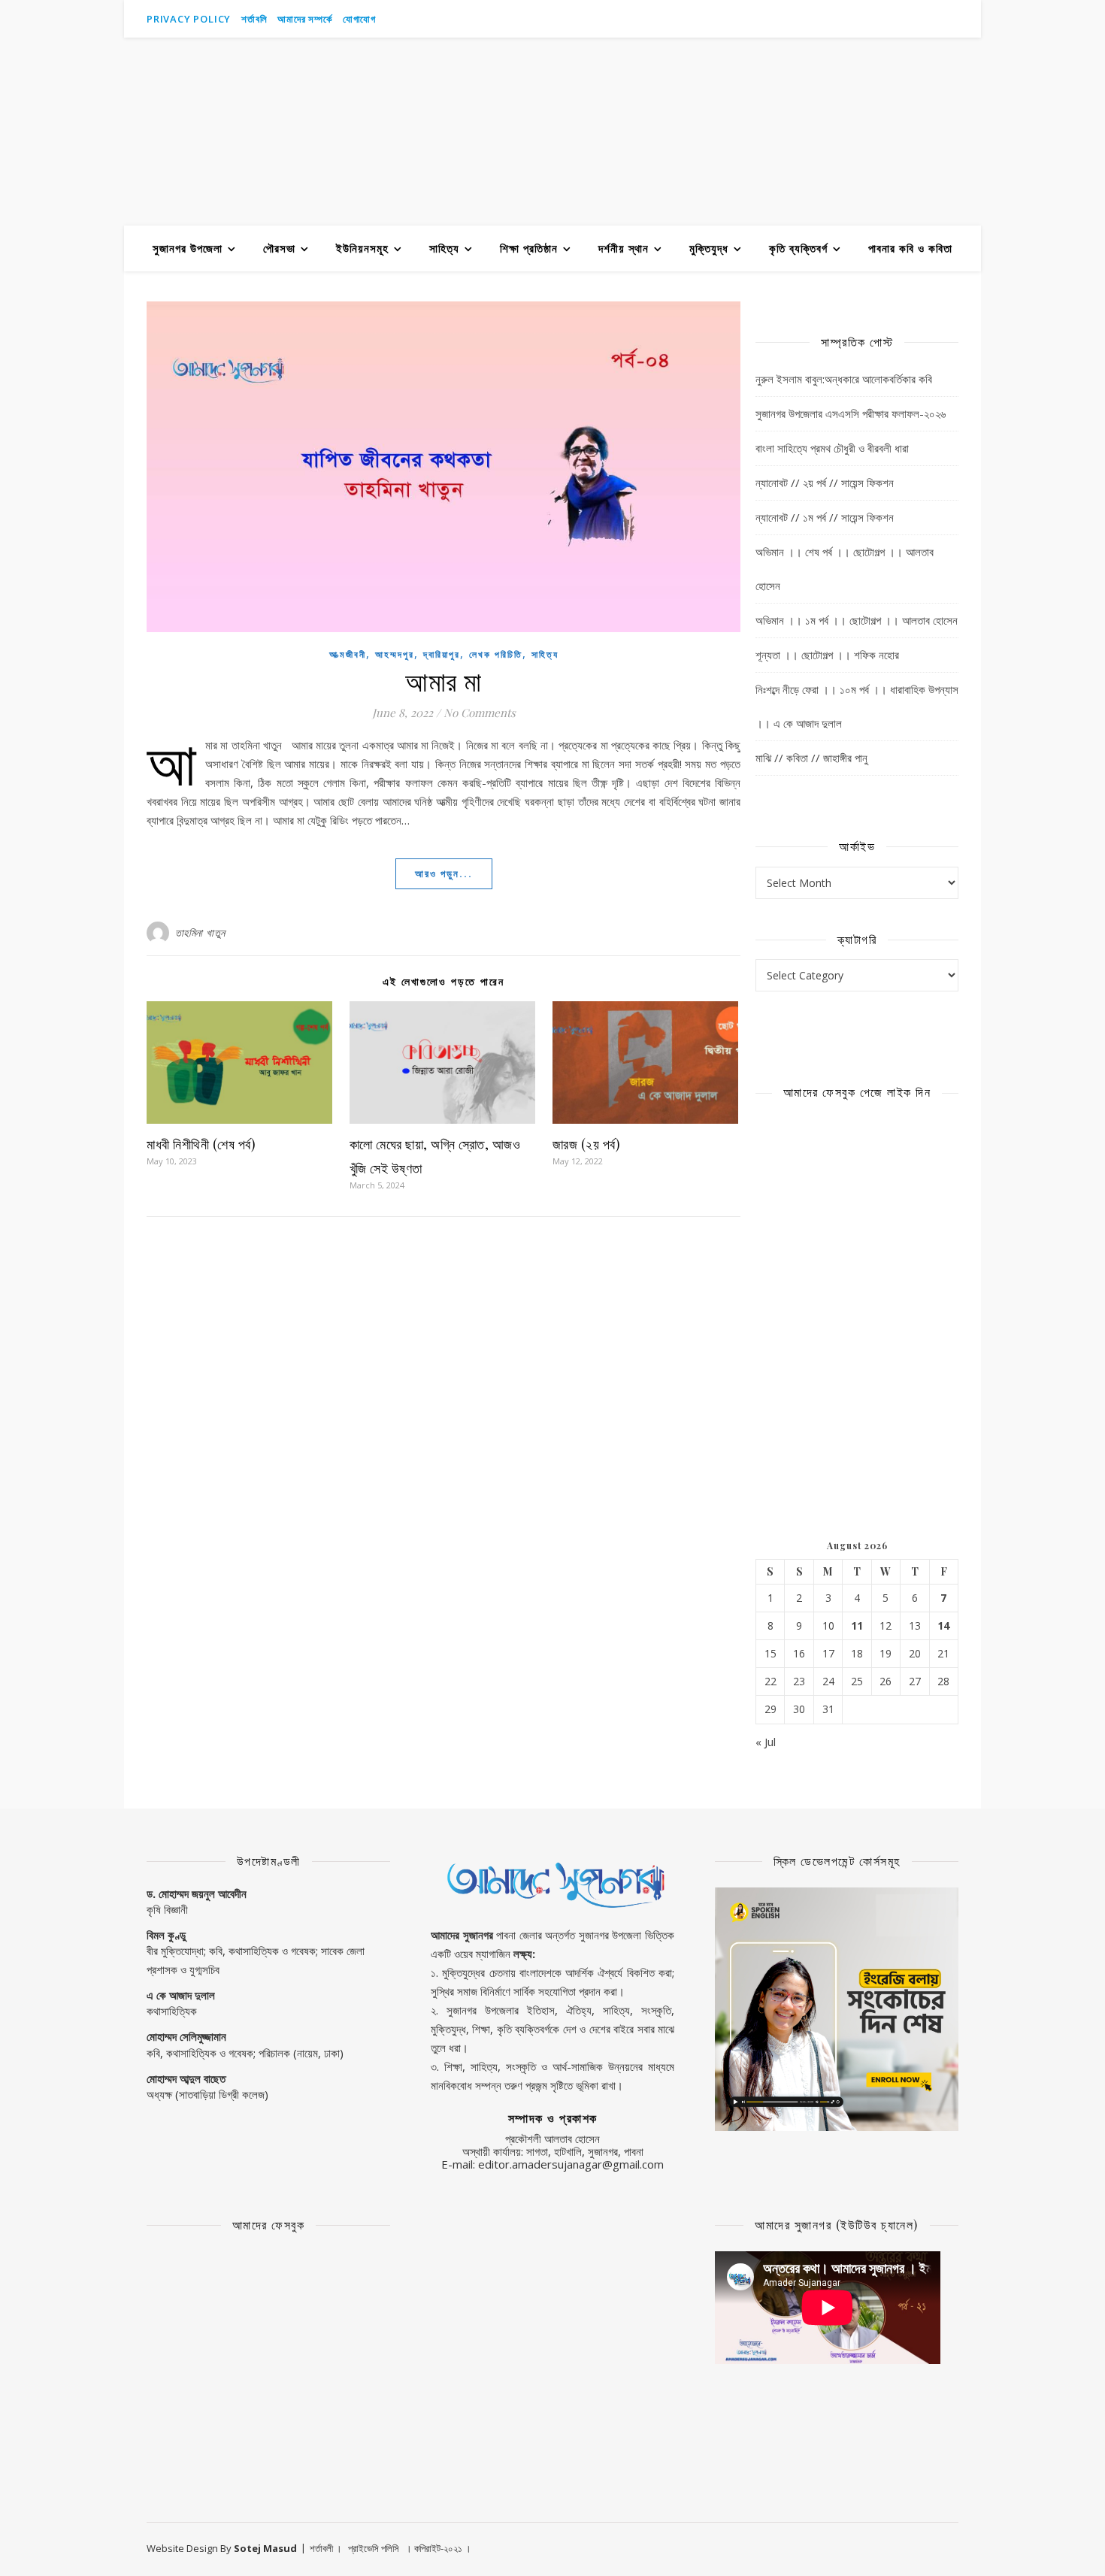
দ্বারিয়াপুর (442, 654)
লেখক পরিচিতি (496, 654)
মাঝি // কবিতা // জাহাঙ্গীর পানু (811, 758)
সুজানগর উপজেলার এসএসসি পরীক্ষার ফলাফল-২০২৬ (851, 413)
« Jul (766, 1742)
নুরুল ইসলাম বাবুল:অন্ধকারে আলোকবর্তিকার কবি (844, 379)
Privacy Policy (189, 19)
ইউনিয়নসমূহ (362, 248)
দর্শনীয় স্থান (624, 248)
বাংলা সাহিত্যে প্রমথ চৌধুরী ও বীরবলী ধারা (832, 448)
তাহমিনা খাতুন (200, 932)
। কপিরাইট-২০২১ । (438, 2548)
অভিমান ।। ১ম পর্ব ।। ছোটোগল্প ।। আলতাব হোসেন (857, 620)
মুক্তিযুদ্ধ (709, 248)
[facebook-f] (914, 19)
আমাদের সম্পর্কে (304, 19)
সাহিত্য (444, 248)
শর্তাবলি (254, 19)
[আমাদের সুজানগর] (552, 132)
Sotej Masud (265, 2548)
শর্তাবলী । (326, 2548)
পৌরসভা (279, 248)
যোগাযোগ (359, 19)
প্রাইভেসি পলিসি (374, 2548)
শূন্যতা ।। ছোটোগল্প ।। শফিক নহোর (827, 655)
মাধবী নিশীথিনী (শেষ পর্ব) (201, 1144)
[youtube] (893, 19)
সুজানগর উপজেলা (188, 248)
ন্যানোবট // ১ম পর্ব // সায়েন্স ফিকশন (825, 517)
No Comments (480, 713)
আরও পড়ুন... (444, 873)
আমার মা (444, 680)
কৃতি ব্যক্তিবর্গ (798, 248)
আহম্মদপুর (395, 654)
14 (943, 1626)
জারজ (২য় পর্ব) (587, 1144)
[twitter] (955, 19)
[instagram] (935, 19)
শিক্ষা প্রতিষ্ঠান (529, 248)
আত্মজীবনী (348, 654)
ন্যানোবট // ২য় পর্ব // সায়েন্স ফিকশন (825, 483)
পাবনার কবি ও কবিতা (910, 248)
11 (857, 1626)
